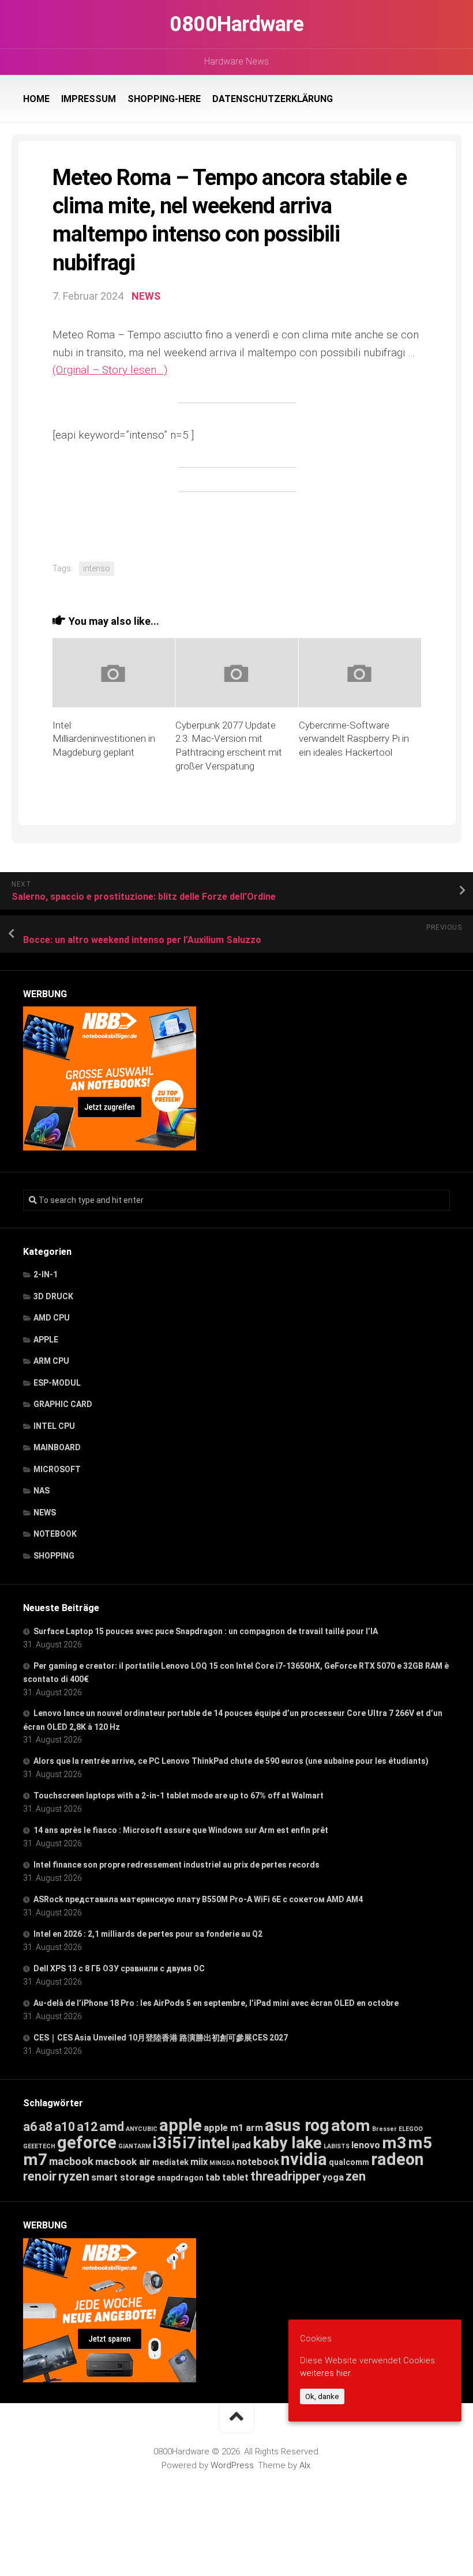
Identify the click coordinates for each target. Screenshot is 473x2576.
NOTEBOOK (55, 1534)
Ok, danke (322, 2396)
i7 (189, 2143)
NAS (42, 1491)
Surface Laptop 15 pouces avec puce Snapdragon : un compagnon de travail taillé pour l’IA (206, 1631)
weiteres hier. (326, 2373)
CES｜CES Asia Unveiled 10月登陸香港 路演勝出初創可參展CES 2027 (161, 2038)
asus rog (297, 2125)
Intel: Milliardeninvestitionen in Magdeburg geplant (104, 739)
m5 (420, 2143)
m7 (35, 2160)
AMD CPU (52, 1318)
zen (356, 2176)
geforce (87, 2143)
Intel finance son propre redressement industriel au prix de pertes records (177, 1865)
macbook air (123, 2162)
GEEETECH (39, 2146)
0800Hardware (236, 24)
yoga (333, 2177)
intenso (97, 568)
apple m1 (224, 2128)
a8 (46, 2127)
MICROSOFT (57, 1469)
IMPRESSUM (89, 99)
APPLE (46, 1340)
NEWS (146, 296)
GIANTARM (135, 2146)
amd (112, 2127)
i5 (174, 2143)
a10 (65, 2127)
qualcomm (349, 2162)
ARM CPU (51, 1361)
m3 (394, 2143)
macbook (71, 2162)
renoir (40, 2176)
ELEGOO (411, 2129)
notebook (258, 2162)
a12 (87, 2127)
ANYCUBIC (142, 2129)
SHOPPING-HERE (164, 99)
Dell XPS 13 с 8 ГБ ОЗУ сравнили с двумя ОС (119, 1968)
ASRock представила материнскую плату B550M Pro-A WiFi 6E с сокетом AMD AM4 (198, 1899)
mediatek (170, 2162)
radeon (397, 2159)
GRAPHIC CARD (63, 1404)
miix (199, 2162)
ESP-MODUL (57, 1383)
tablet (235, 2177)
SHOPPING (54, 1556)
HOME (36, 99)
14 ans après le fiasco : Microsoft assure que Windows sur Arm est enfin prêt (181, 1830)
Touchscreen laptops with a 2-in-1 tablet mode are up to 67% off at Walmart (179, 1796)
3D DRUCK (53, 1296)
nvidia (304, 2159)
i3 (159, 2143)
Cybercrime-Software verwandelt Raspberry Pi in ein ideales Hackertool (354, 739)
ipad (241, 2145)
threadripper (286, 2176)
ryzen (74, 2176)
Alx (305, 2465)
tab (213, 2177)
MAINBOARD (57, 1447)
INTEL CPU (54, 1426)
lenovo (366, 2145)
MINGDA (222, 2163)
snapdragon (180, 2178)
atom (351, 2126)
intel (214, 2143)
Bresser (384, 2129)
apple (181, 2125)
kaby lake (287, 2143)
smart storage (123, 2177)
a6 (30, 2127)
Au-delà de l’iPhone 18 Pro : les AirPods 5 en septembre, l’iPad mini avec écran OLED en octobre (216, 2003)
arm (254, 2128)
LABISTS (337, 2146)
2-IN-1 (46, 1274)
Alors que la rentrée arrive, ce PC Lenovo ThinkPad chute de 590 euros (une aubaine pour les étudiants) (231, 1761)
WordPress (232, 2465)
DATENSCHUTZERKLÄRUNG (273, 99)
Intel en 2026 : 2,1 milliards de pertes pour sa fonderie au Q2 (148, 1934)
